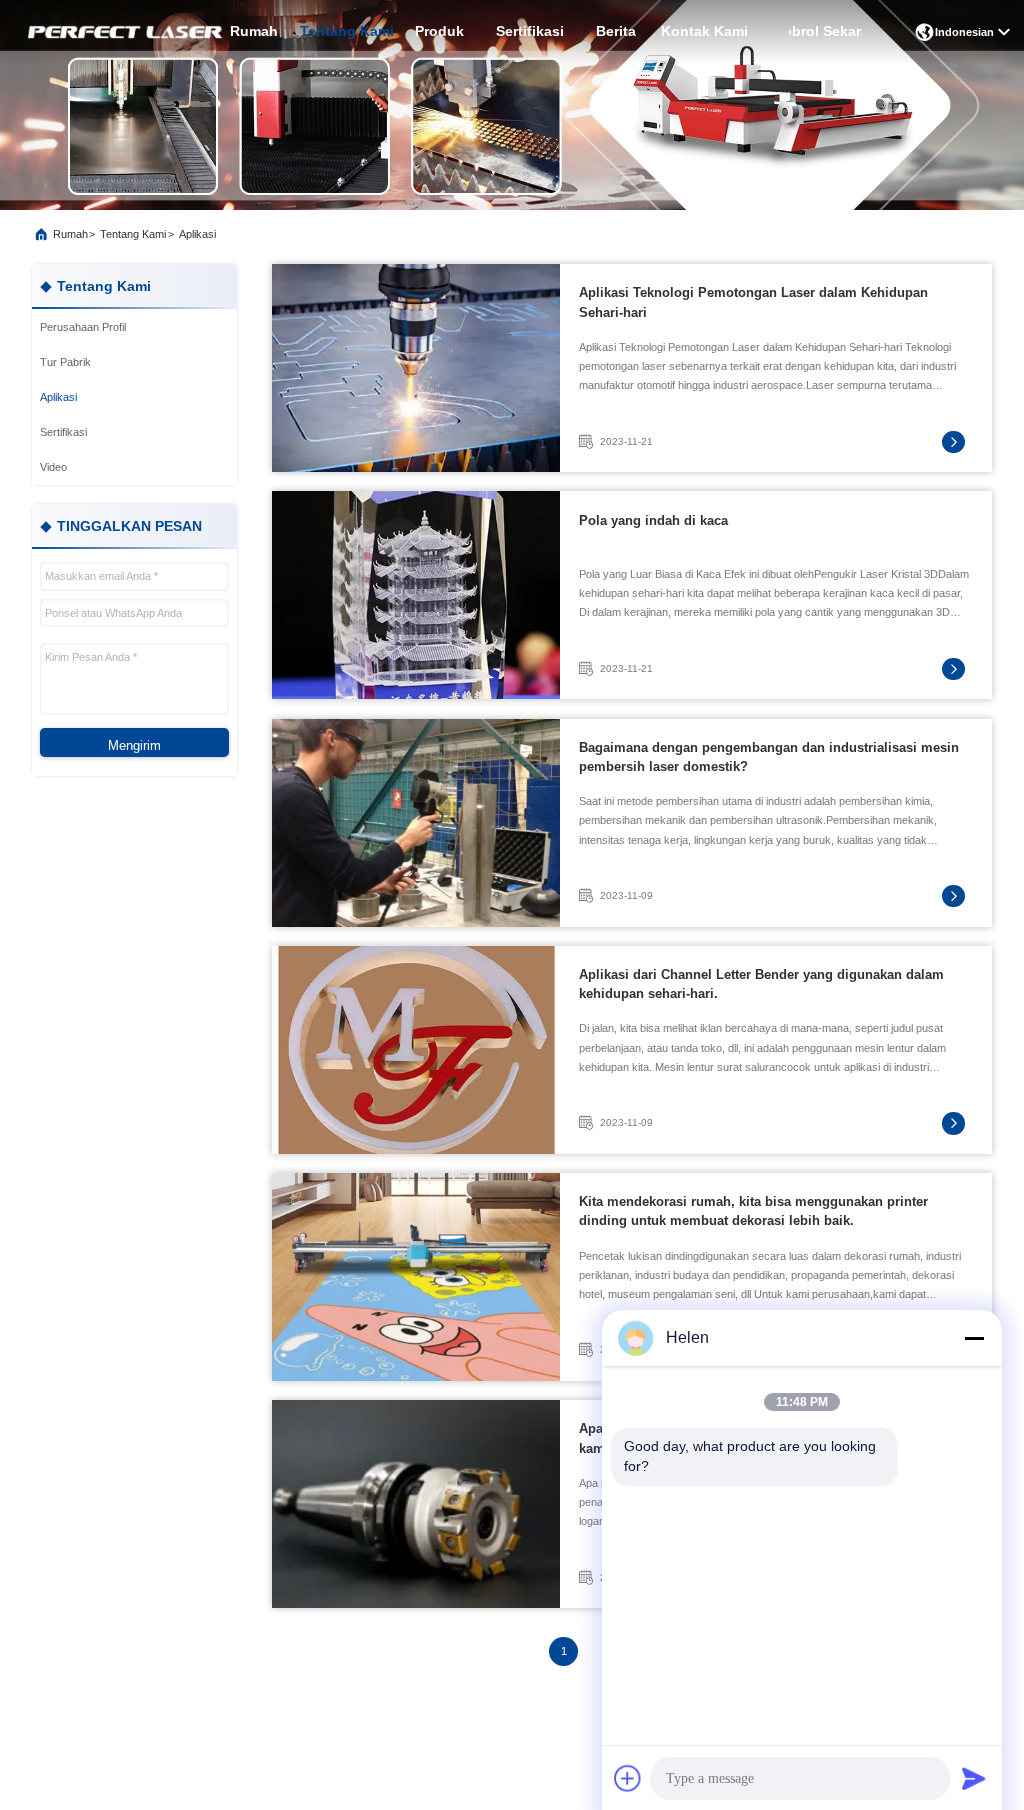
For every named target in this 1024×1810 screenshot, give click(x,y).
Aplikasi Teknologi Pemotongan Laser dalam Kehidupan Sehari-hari (753, 302)
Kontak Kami (704, 31)
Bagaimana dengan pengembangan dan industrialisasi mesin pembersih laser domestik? (769, 757)
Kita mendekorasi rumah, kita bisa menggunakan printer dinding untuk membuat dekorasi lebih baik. (753, 1211)
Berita (616, 31)
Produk (439, 31)
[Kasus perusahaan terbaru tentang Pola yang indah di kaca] (416, 595)
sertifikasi (530, 31)
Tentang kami (346, 31)
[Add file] (628, 1778)
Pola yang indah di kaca (653, 520)
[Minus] (974, 1338)
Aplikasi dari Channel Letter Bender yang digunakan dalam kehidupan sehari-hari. (761, 984)
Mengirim (134, 745)
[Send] (974, 1778)
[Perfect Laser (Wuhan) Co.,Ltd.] (123, 32)
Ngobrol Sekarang (825, 31)
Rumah (254, 31)
